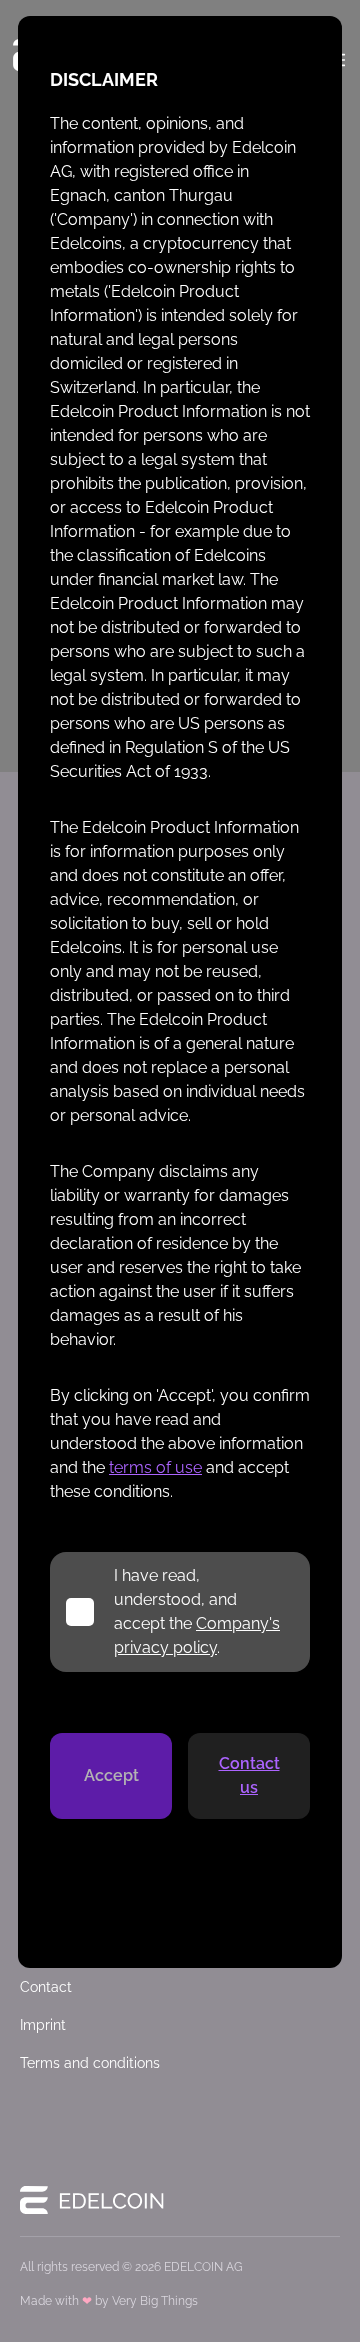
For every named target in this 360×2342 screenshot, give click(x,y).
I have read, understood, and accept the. (197, 1611)
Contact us (249, 1775)
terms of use (155, 1467)
